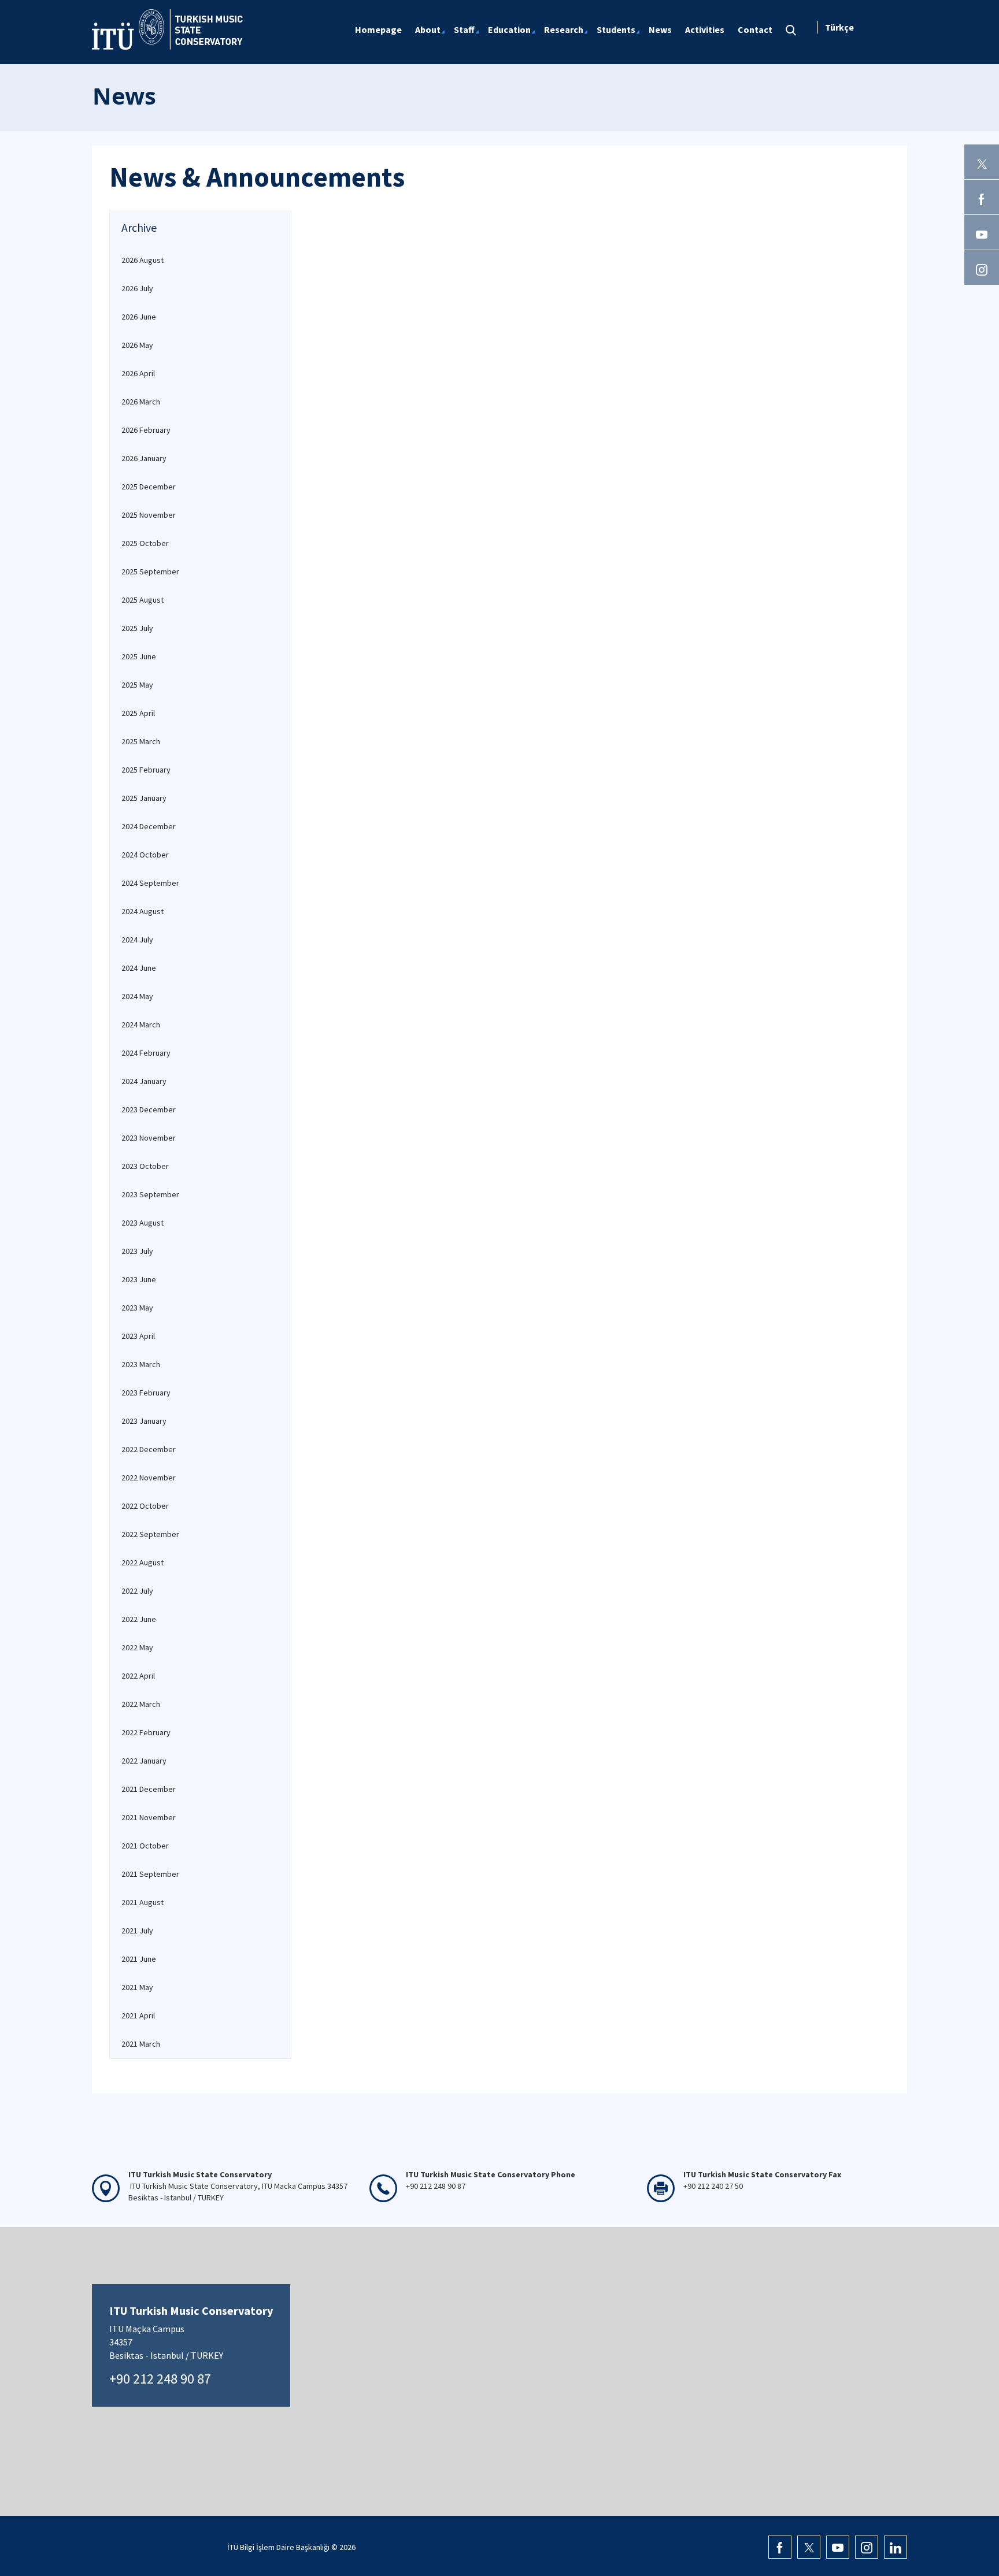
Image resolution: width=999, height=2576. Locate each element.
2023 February (146, 1393)
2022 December (149, 1449)
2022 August (143, 1562)
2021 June (139, 1959)
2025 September (150, 571)
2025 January (144, 798)
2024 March (141, 1025)
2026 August (143, 260)
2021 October (145, 1846)
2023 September (150, 1194)
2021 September (150, 1874)
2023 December (149, 1109)
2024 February (146, 1053)
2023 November (149, 1138)
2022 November (149, 1478)
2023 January (144, 1421)
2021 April (138, 2015)
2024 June (139, 968)
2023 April (138, 1336)
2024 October (145, 855)
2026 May (137, 345)
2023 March (141, 1364)
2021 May (137, 1987)
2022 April (138, 1676)
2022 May (137, 1647)
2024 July (137, 940)
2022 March (141, 1704)
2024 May (137, 996)
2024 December (149, 826)
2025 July (137, 628)
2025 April (138, 713)
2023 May (137, 1308)
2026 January (144, 458)
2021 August (143, 1902)
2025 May (137, 685)
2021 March (141, 2044)
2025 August (143, 600)
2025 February (146, 770)
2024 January (144, 1081)
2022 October (145, 1506)
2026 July (137, 288)
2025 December (149, 487)
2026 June (139, 317)
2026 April (138, 373)
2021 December (149, 1789)
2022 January (144, 1761)
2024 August (143, 911)
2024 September (150, 883)
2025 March (141, 741)
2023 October (145, 1166)
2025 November (149, 515)
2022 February (146, 1732)
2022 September (150, 1534)
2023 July (137, 1251)
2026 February (146, 430)
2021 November (149, 1817)
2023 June (139, 1279)
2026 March (141, 402)
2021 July (137, 1931)
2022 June (139, 1619)
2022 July (137, 1591)
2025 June (139, 656)
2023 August (143, 1223)
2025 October (145, 543)
